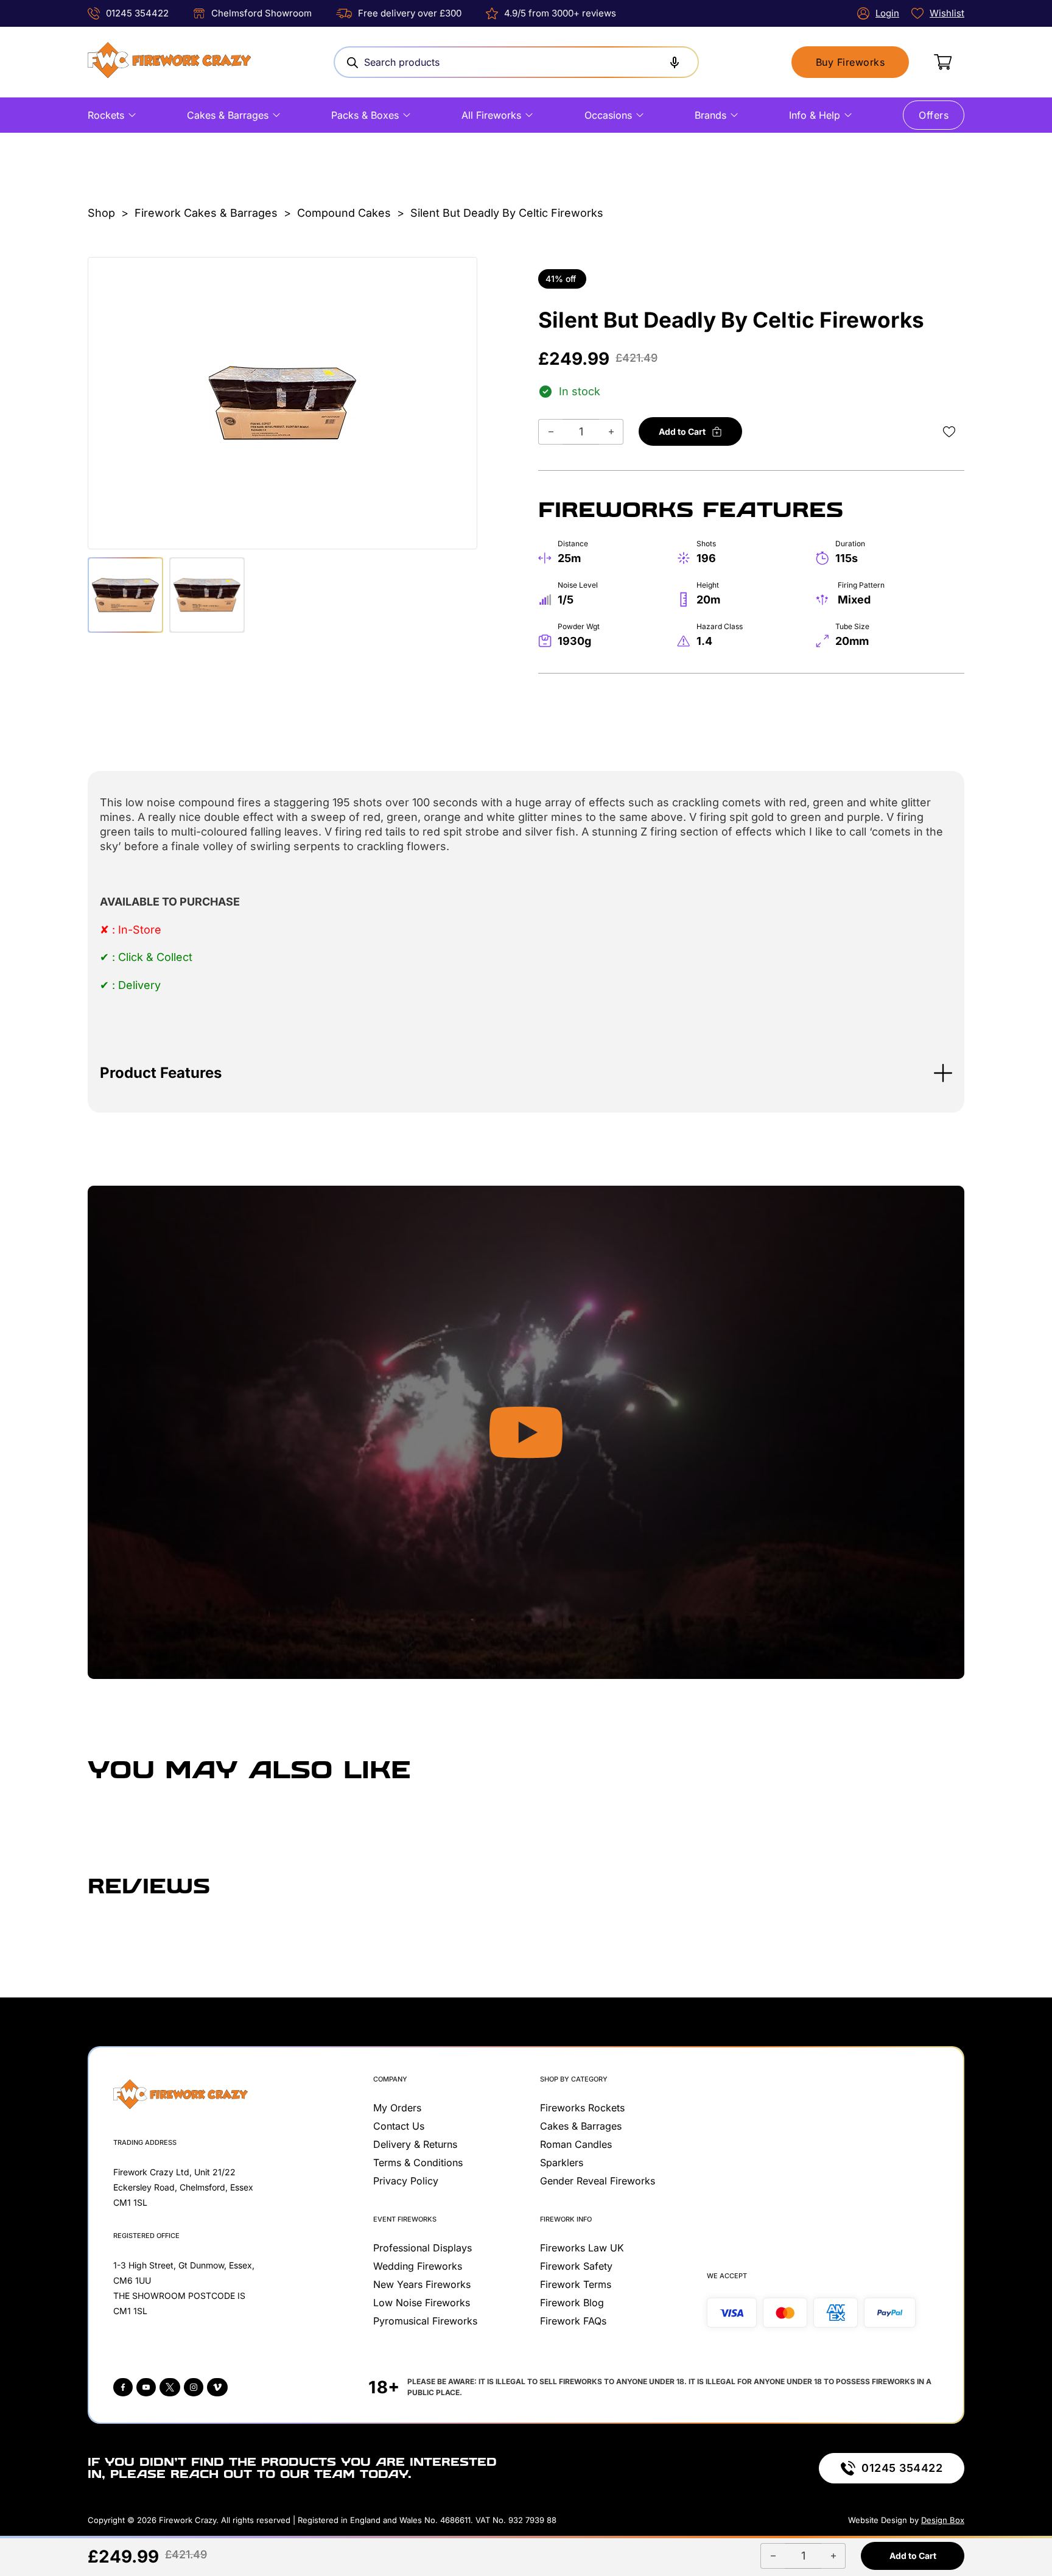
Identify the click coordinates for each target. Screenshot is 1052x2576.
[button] (526, 1073)
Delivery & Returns (415, 2144)
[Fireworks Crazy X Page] (170, 2387)
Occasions (608, 115)
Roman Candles (576, 2144)
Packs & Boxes (365, 115)
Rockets (106, 115)
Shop (101, 213)
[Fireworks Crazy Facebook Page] (123, 2387)
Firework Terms (576, 2284)
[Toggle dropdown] (132, 115)
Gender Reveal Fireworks (598, 2181)
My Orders (397, 2108)
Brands (710, 115)
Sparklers (562, 2163)
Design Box (943, 2520)
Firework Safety (576, 2266)
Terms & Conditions (418, 2163)
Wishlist (947, 13)
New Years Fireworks (422, 2284)
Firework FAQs (573, 2321)
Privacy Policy (406, 2181)
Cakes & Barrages (228, 115)
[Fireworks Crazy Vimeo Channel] (217, 2387)
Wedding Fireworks (418, 2266)
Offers (934, 115)
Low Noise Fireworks (422, 2303)
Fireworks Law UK (582, 2248)
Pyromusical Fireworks (425, 2321)
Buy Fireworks (850, 62)
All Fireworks (491, 115)
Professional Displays (423, 2248)
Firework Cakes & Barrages (206, 213)
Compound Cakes (344, 213)
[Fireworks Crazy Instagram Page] (194, 2387)
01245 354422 (137, 13)
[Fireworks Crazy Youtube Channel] (146, 2387)
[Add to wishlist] (949, 432)
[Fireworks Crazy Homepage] (169, 62)
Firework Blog (572, 2303)
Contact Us (399, 2126)
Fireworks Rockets (582, 2108)
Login (887, 13)
